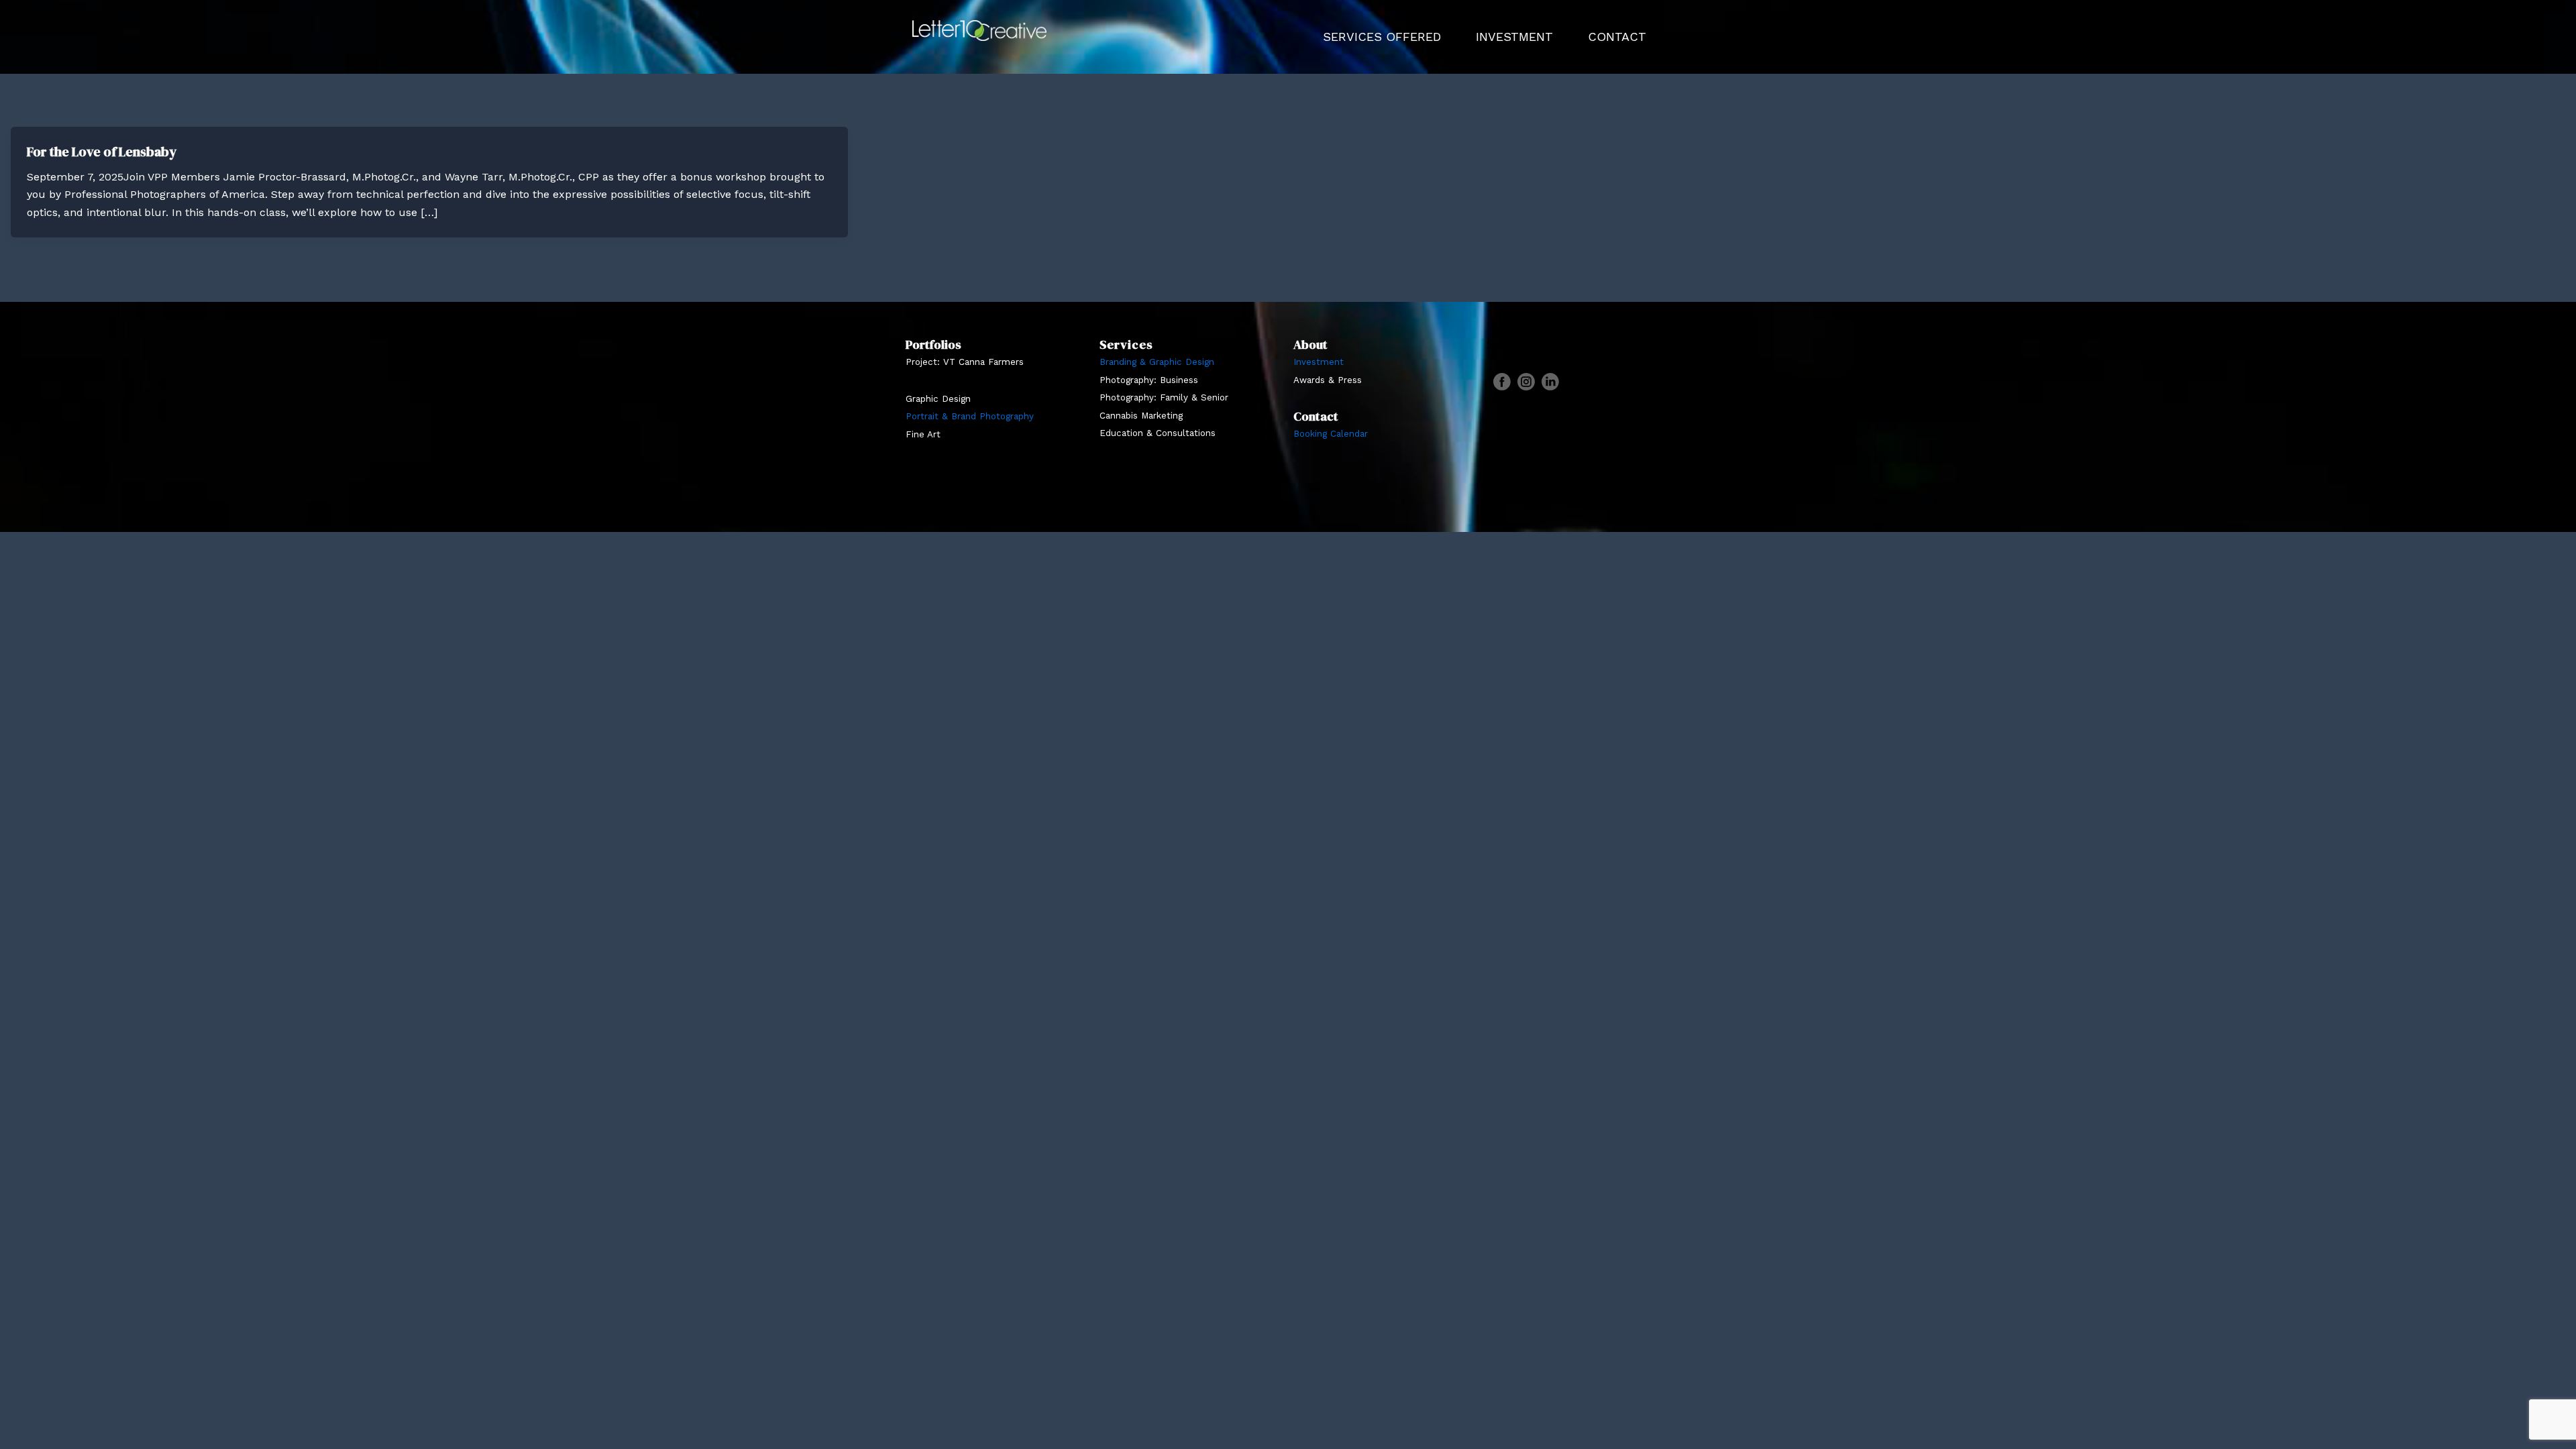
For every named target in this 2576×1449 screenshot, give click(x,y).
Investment (1319, 362)
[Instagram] (1526, 382)
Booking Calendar (1331, 434)
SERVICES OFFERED (1382, 37)
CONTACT (1617, 37)
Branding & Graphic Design (1157, 362)
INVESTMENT (1514, 37)
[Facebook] (1502, 382)
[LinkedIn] (1550, 382)
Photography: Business (1149, 380)
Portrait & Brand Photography (970, 416)
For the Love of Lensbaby (102, 152)
